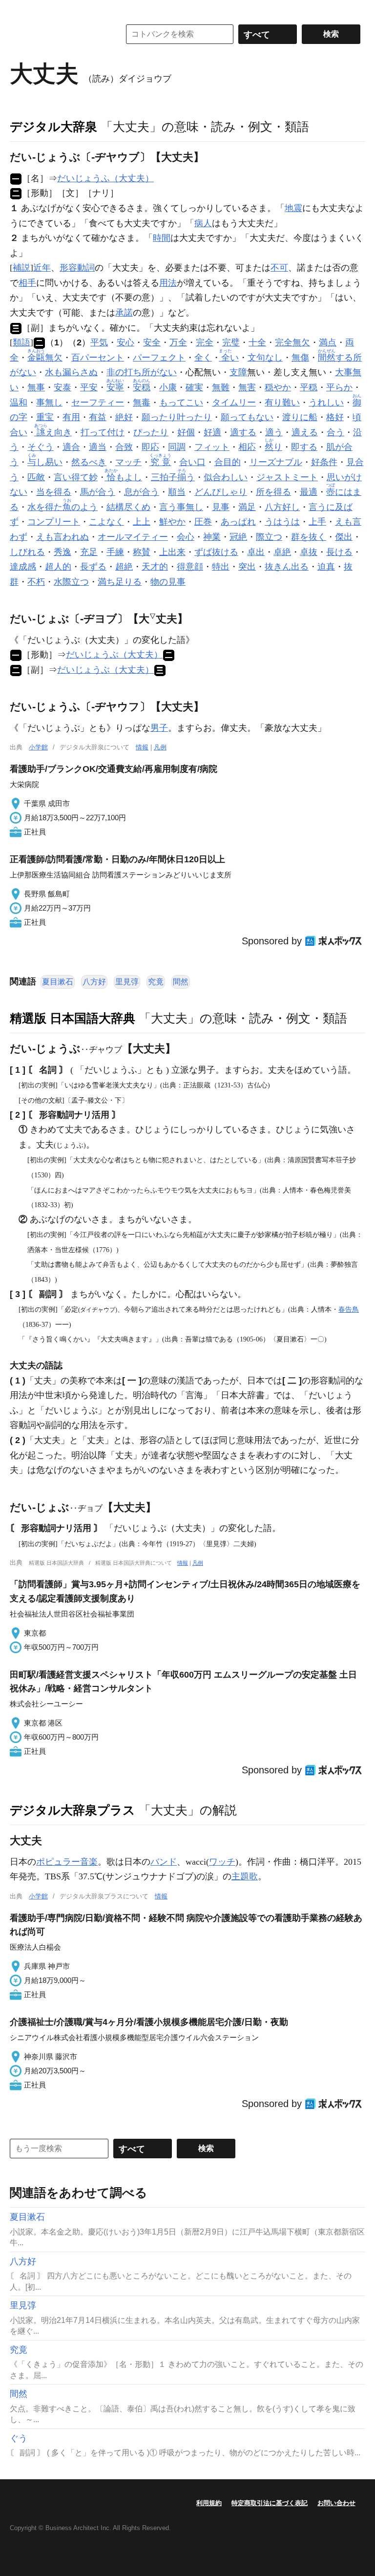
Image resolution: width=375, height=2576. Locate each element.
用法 (168, 283)
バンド (164, 1862)
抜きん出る (287, 567)
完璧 (231, 342)
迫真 (326, 567)
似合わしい (226, 477)
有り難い (282, 403)
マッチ (128, 462)
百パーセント (98, 358)
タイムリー (234, 403)
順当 (177, 492)
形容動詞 (77, 268)
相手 (27, 283)
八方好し (282, 507)
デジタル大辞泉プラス (73, 1810)
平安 (89, 387)
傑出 (344, 537)
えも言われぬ (62, 537)
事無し (49, 403)
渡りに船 (300, 417)
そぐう (41, 447)
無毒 (142, 403)
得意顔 (190, 567)
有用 (71, 417)
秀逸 (62, 552)
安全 (152, 342)
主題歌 (245, 1876)
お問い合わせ (336, 2503)
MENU (20, 10)
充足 (89, 552)
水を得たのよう (62, 507)
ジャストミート (287, 477)
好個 (186, 432)
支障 (238, 372)
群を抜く (309, 537)
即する (304, 447)
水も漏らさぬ (71, 372)
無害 (247, 387)
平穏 (309, 387)
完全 (205, 342)
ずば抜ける (216, 552)
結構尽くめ (128, 507)
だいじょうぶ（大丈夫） (114, 655)
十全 (257, 342)
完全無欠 (292, 342)
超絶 (124, 567)
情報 (142, 747)
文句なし (265, 358)
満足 (247, 507)
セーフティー (98, 403)
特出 (221, 567)
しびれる (27, 552)
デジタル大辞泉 (53, 127)
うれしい (326, 403)
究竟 (156, 982)
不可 (279, 268)
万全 (178, 342)
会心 (186, 537)
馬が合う (98, 492)
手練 (115, 552)
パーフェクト (159, 358)
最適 (309, 492)
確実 (194, 387)
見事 (221, 507)
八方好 (94, 982)
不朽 (36, 582)
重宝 (45, 417)
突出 (247, 567)
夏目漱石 (58, 982)
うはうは (282, 522)
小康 (168, 387)
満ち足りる (120, 582)
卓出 (256, 552)
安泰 (62, 387)
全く (203, 358)
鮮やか (172, 522)
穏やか (278, 387)
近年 (42, 268)
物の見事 (168, 582)
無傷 (300, 358)
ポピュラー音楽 (67, 1862)
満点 (328, 342)
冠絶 (238, 537)
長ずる (93, 567)
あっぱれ (238, 522)
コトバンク (58, 34)
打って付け (103, 432)
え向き (54, 432)
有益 (98, 417)
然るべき (89, 462)
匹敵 (36, 477)
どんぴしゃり (221, 492)
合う (335, 432)
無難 (221, 387)
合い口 (192, 462)
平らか (339, 387)
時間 (162, 238)
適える (305, 432)
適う (274, 432)
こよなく (106, 522)
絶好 (124, 417)
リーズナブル (276, 462)
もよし (124, 477)
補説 (21, 268)
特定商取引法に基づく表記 (270, 2503)
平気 (99, 342)
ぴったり (151, 432)
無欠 (45, 358)
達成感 (23, 567)
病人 (203, 223)
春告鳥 (349, 1309)
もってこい (181, 403)
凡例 (160, 747)
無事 (36, 387)
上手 (317, 522)
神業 (212, 537)
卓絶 (282, 552)
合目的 (228, 462)
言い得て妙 (76, 477)
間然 (181, 982)
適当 (98, 447)
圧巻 (203, 522)
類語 (21, 342)
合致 (124, 447)
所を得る (273, 492)
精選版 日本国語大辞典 (73, 1018)
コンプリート (54, 522)
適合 (71, 447)
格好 (335, 417)
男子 (159, 728)
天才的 (155, 567)
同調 (177, 447)
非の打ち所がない (142, 372)
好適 (212, 432)
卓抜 (309, 552)
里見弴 (127, 982)
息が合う (142, 492)
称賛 (142, 552)
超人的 (58, 567)
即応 (150, 447)
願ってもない (247, 417)
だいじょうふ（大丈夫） (105, 178)
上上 (142, 522)
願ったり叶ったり (177, 417)
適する (243, 432)
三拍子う (173, 477)
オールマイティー (133, 537)
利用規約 (209, 2503)
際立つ (269, 537)
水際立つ (71, 582)
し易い (45, 462)
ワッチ (222, 1862)
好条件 (324, 462)
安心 (125, 342)
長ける (339, 552)
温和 (19, 403)
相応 (247, 447)
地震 (293, 208)
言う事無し (181, 507)
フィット (212, 447)
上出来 (172, 552)
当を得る (54, 492)
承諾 (124, 313)
